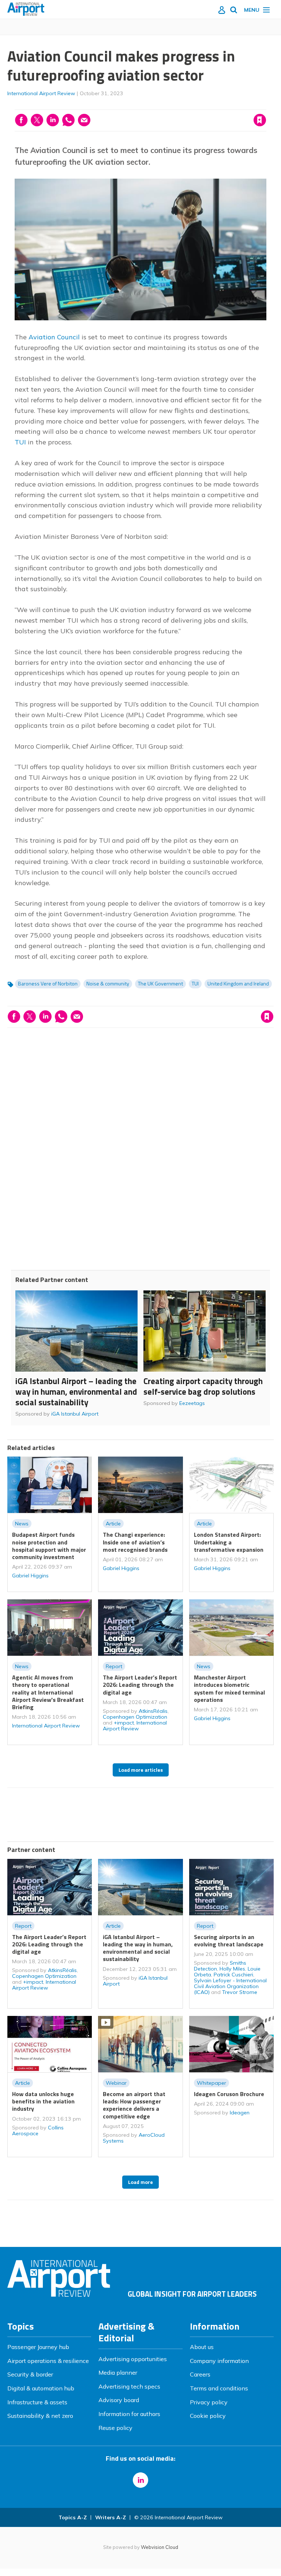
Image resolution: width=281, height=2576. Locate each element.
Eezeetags (192, 1403)
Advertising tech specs (129, 2386)
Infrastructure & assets (37, 2402)
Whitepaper (211, 2083)
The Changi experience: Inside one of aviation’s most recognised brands (135, 1542)
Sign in (166, 105)
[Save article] (260, 120)
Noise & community (108, 984)
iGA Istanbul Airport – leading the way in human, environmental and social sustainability (76, 1392)
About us (202, 2347)
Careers (200, 2374)
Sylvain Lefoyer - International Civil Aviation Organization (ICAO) (230, 1986)
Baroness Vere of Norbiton (48, 984)
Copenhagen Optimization (135, 1717)
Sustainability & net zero (40, 2416)
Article (113, 1524)
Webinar (116, 2083)
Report (114, 1666)
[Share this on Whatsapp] (68, 120)
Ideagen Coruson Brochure (229, 2094)
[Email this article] (84, 120)
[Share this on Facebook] (21, 120)
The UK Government (160, 984)
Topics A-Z (73, 2517)
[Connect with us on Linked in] (140, 2480)
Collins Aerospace (38, 2130)
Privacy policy (209, 2402)
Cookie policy (208, 2416)
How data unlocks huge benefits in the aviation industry (43, 2101)
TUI (20, 442)
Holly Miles (232, 1969)
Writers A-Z (110, 2517)
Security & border (30, 2374)
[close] (265, 105)
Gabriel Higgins (30, 1576)
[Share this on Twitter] (37, 120)
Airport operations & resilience (48, 2361)
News (22, 1524)
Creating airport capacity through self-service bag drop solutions (203, 1386)
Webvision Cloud (160, 2547)
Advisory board (119, 2400)
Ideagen (240, 2113)
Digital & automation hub (41, 2388)
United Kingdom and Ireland (238, 984)
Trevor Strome (240, 1992)
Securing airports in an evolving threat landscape (229, 1941)
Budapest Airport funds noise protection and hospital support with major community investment (49, 1546)
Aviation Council (54, 337)
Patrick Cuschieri (233, 1975)
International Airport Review (41, 93)
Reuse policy (115, 2428)
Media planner (118, 2372)
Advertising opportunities (133, 2359)
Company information (219, 2361)
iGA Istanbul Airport (75, 1414)
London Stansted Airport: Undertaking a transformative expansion (229, 1542)
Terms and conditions (219, 2388)
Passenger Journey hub (38, 2347)
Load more (140, 2182)
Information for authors (129, 2414)
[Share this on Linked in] (53, 120)
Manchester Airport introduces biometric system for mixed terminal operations (229, 1688)
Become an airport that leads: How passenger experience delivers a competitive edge (134, 2105)
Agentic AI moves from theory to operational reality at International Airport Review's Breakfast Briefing (48, 1692)
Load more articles (141, 1770)
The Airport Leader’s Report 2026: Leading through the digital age (140, 1685)
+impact (124, 1723)
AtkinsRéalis (153, 1711)
